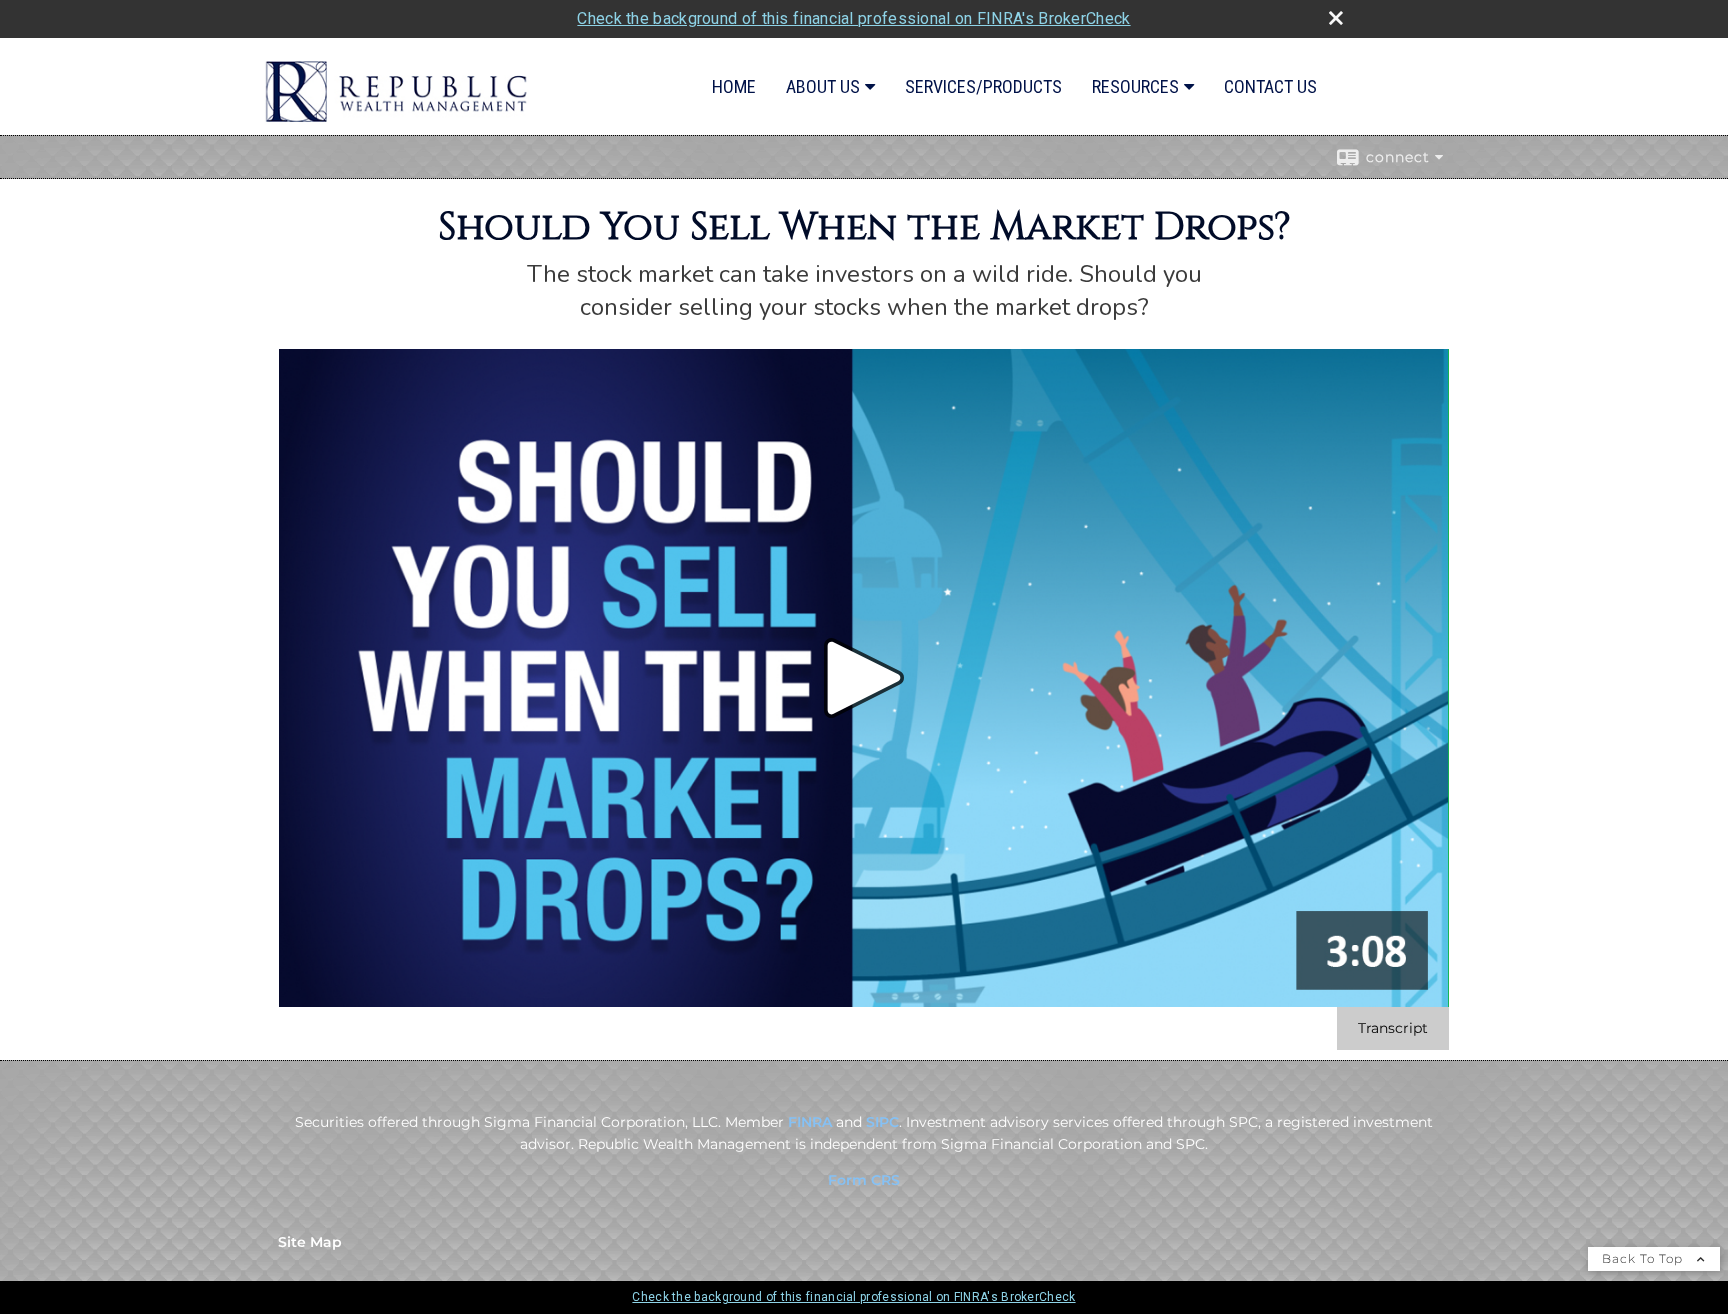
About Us (823, 86)
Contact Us (1270, 86)
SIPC (882, 1122)
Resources (1135, 86)
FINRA (810, 1122)
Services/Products (983, 86)
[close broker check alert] (1336, 18)
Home (734, 86)
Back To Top (1644, 1258)
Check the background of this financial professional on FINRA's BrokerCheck (853, 18)
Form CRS (864, 1180)
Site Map (310, 1242)
